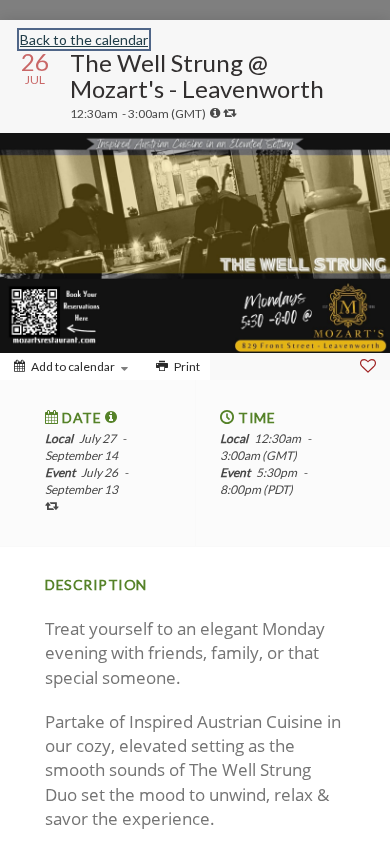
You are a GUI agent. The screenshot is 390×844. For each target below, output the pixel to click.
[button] (111, 417)
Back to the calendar (84, 39)
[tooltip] (215, 113)
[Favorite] (368, 366)
